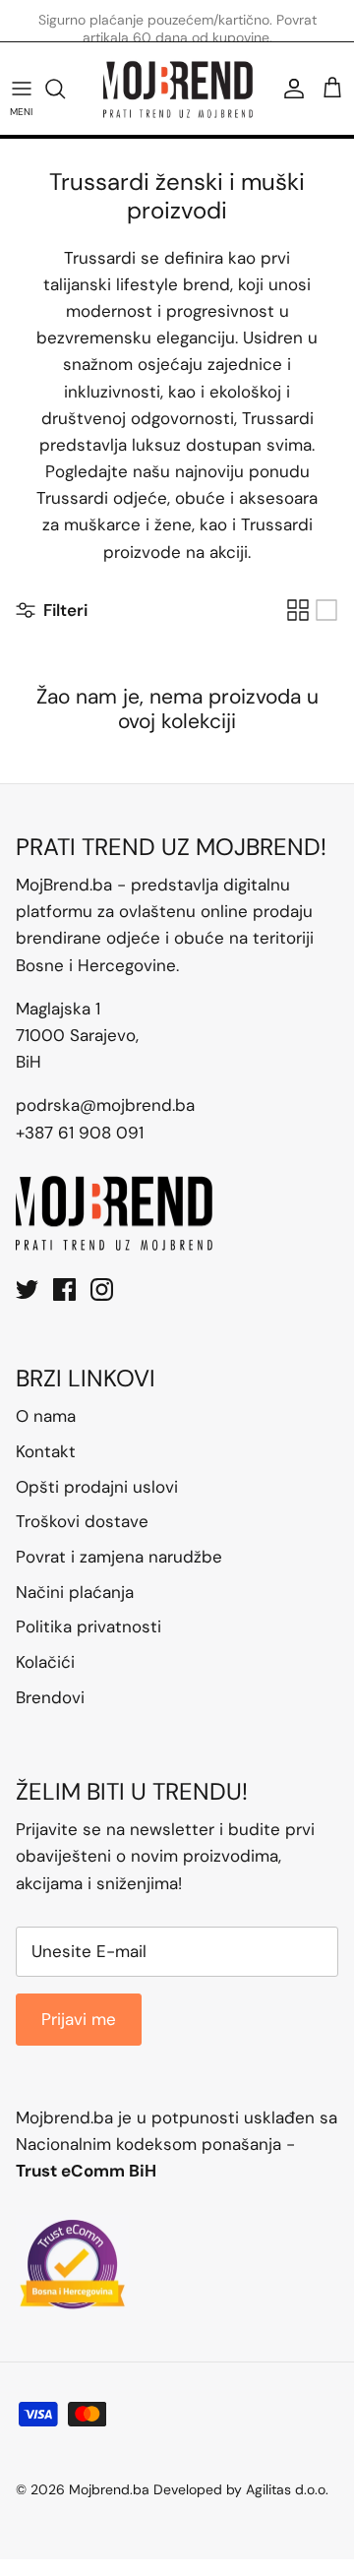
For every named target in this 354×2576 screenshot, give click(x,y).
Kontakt (46, 1451)
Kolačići (45, 1662)
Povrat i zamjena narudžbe (119, 1557)
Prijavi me (79, 2019)
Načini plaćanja (75, 1592)
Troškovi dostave (82, 1521)
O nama (46, 1416)
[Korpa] (332, 89)
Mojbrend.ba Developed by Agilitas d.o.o (197, 2489)
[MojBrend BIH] (177, 89)
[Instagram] (102, 1289)
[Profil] (289, 89)
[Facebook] (64, 1289)
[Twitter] (27, 1289)
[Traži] (65, 89)
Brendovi (50, 1697)
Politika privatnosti (88, 1626)
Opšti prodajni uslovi (97, 1487)
